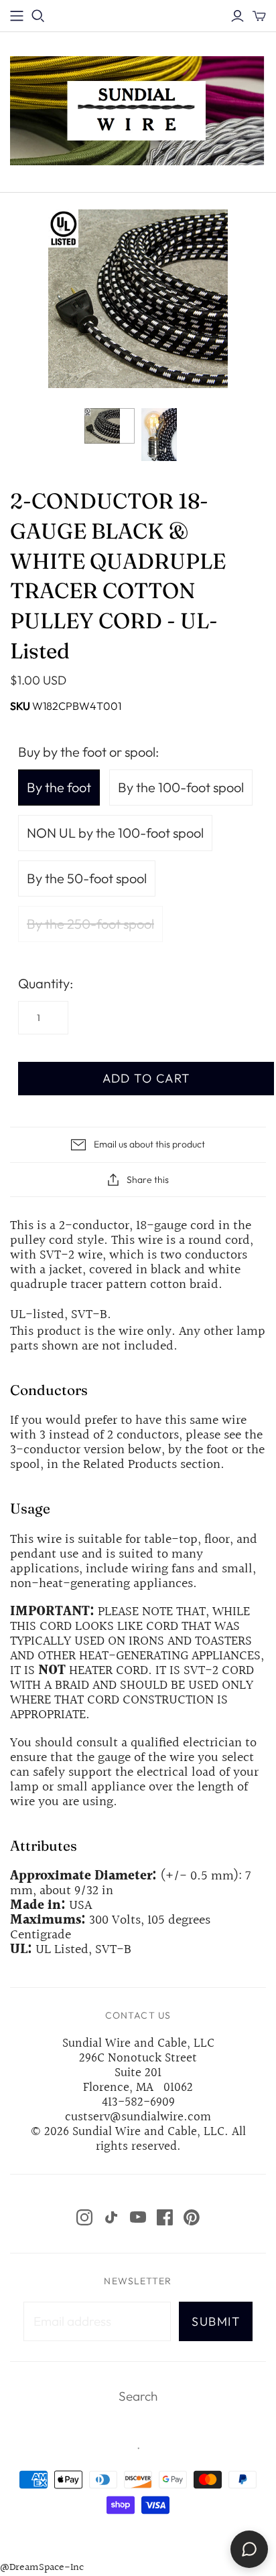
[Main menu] (17, 16)
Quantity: (46, 983)
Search (138, 2396)
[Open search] (38, 16)
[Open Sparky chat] (249, 2549)
